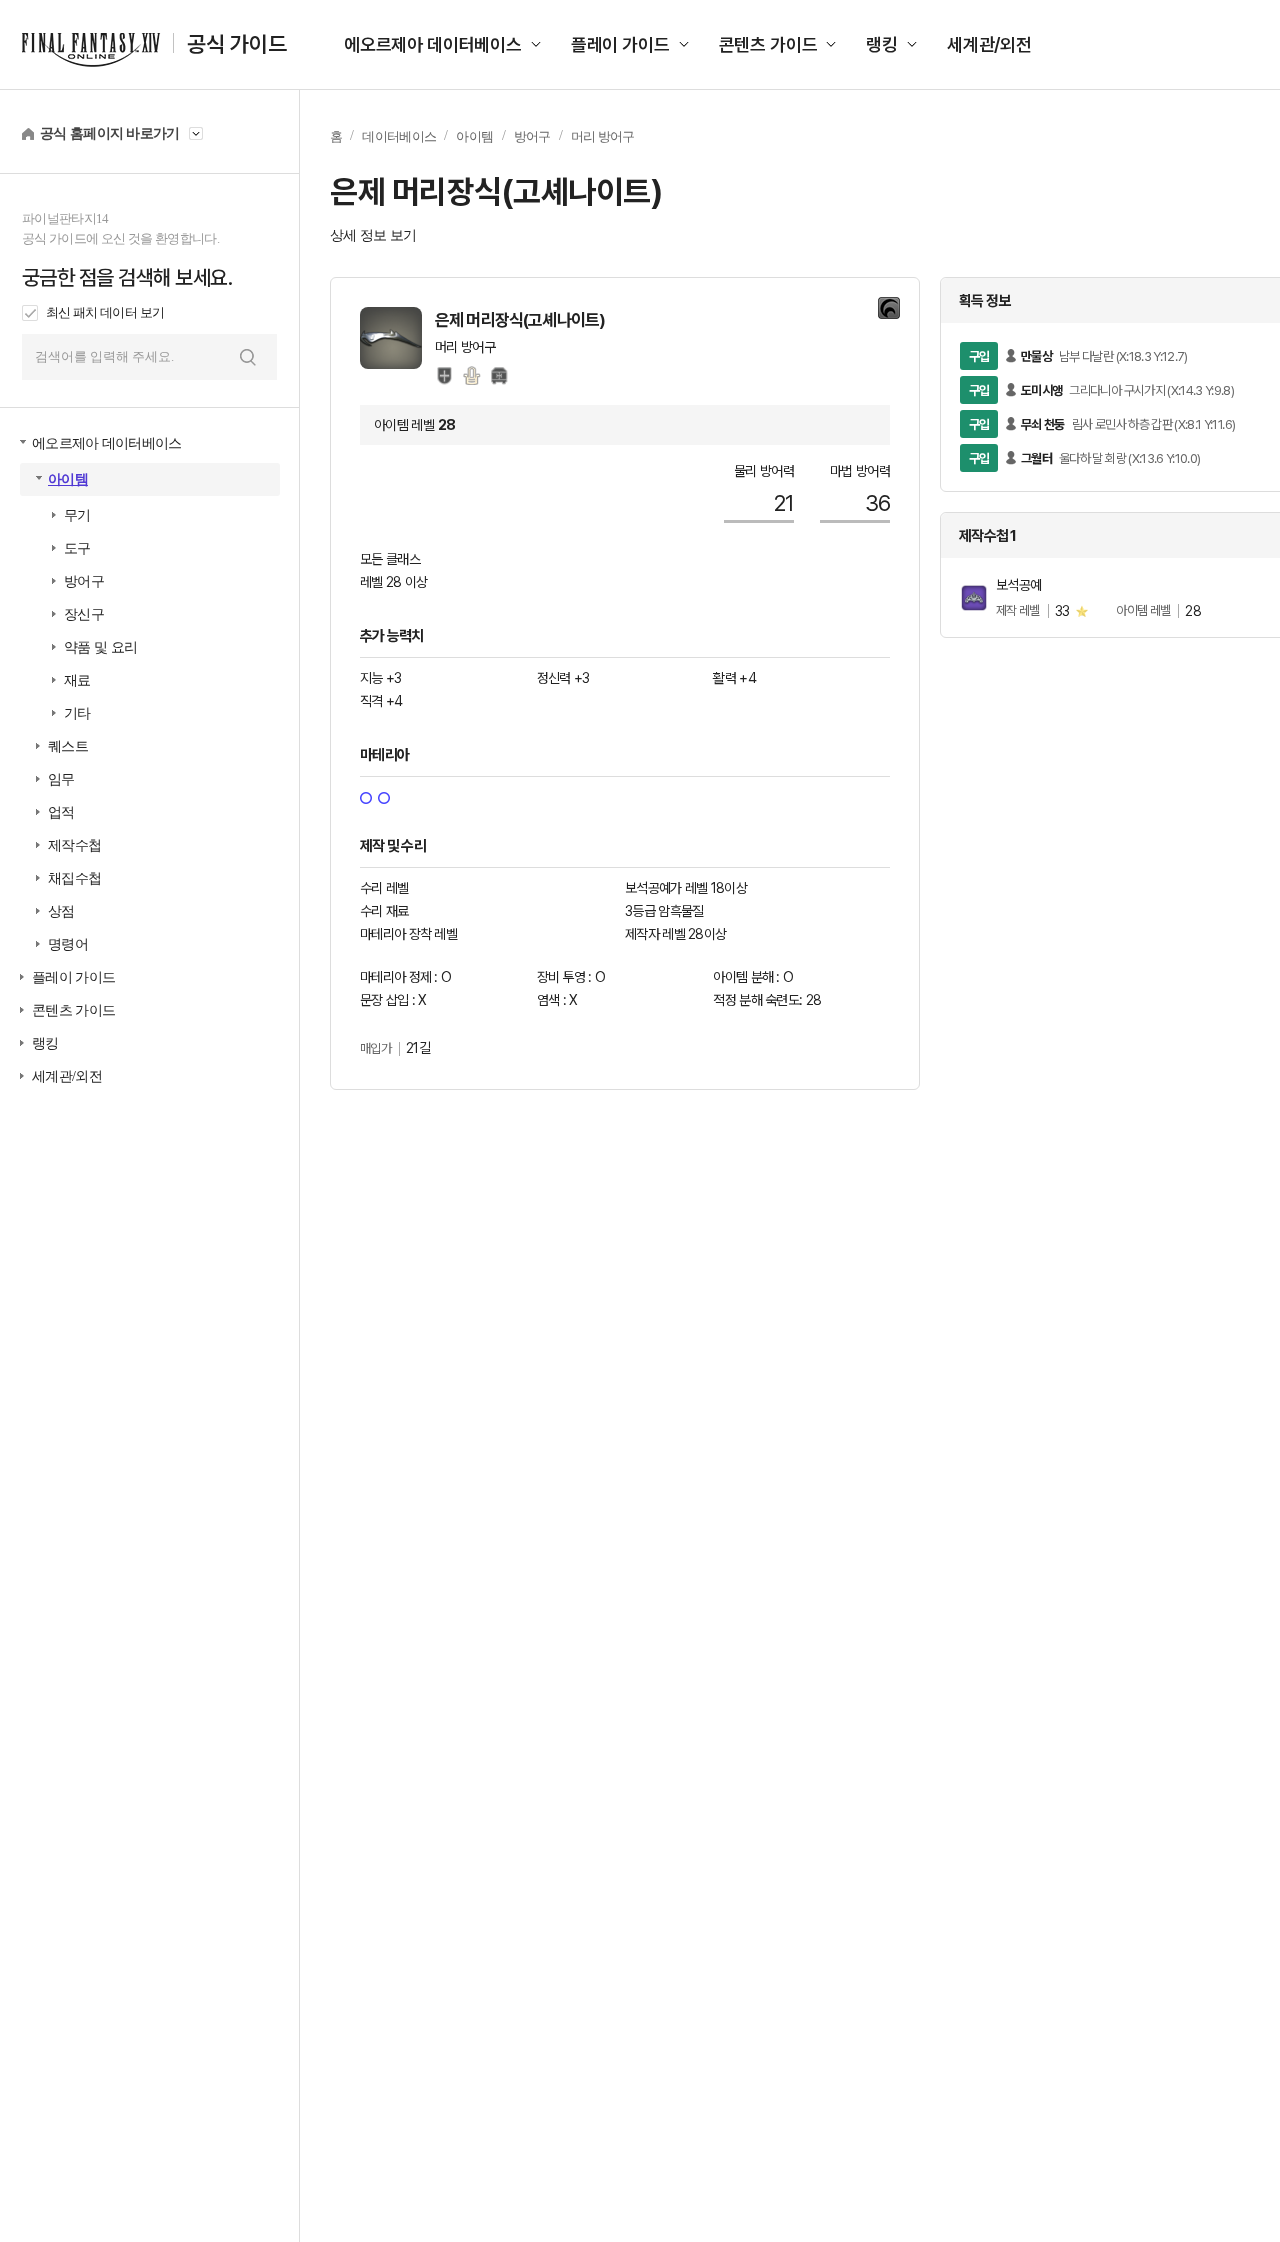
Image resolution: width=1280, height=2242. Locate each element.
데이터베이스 (399, 136)
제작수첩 (74, 845)
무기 (77, 515)
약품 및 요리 (100, 647)
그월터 (1036, 458)
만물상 (1036, 356)
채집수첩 (74, 878)
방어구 (84, 581)
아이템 (68, 479)
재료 (77, 680)
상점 (61, 911)
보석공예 (1018, 585)
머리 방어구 (603, 136)
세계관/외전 (989, 44)
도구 (77, 548)
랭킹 (882, 44)
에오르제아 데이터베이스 (433, 44)
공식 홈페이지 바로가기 (110, 133)
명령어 (68, 944)
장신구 (84, 614)
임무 (61, 779)
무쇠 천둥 (1043, 424)
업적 (61, 812)
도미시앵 (1041, 390)
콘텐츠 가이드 (768, 44)
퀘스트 (68, 746)
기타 (77, 713)
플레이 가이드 (620, 44)
